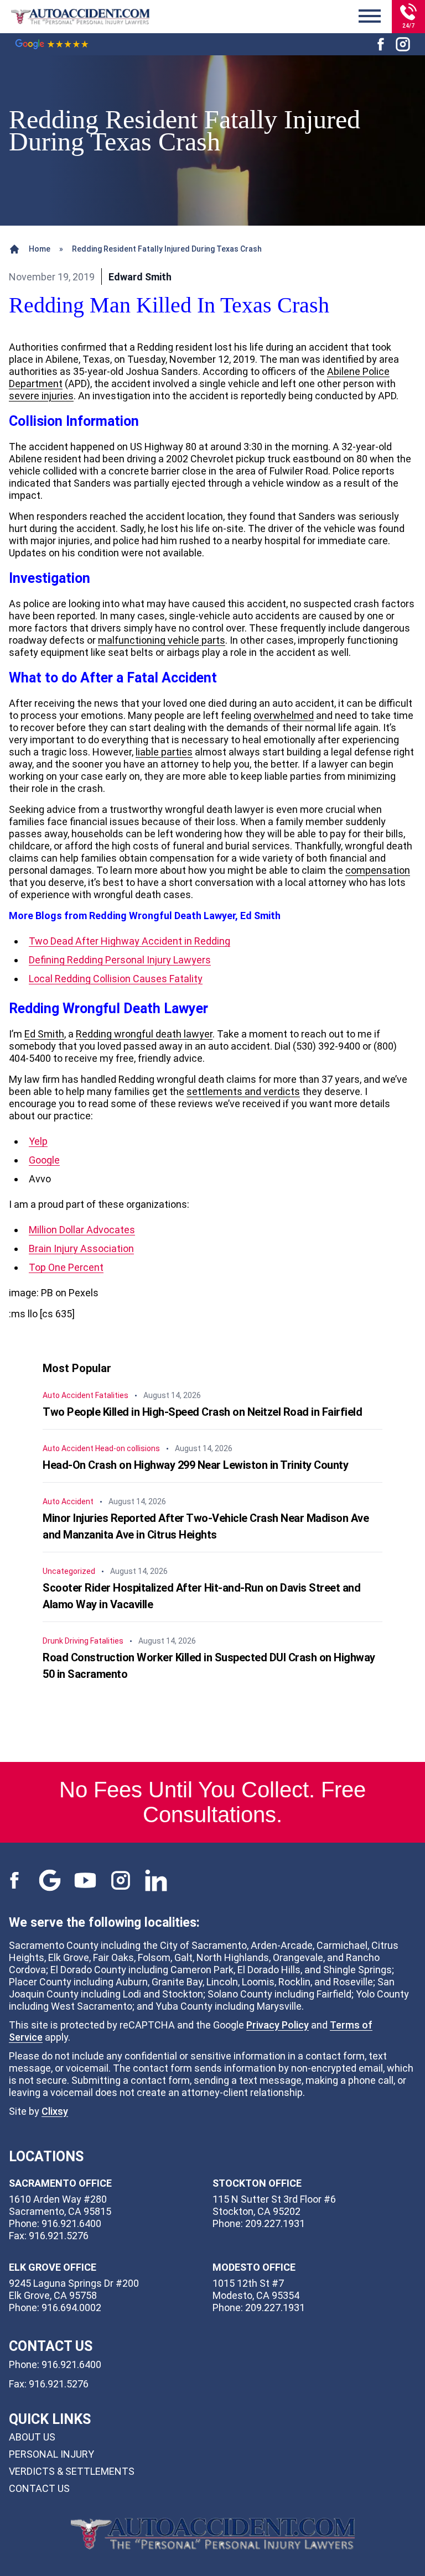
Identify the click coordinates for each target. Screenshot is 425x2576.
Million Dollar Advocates (82, 1230)
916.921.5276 (59, 2384)
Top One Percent (66, 1267)
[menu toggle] (370, 17)
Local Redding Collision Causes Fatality (116, 979)
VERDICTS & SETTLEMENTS (72, 2471)
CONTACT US (39, 2488)
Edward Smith (140, 277)
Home (40, 249)
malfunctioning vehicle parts (162, 640)
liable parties (164, 752)
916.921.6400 (71, 2364)
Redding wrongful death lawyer (144, 1034)
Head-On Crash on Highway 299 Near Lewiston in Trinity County (195, 1465)
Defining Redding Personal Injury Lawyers (120, 960)
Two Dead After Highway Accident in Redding (129, 941)
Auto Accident (68, 1395)
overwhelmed (284, 715)
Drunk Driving (66, 1641)
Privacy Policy (278, 2025)
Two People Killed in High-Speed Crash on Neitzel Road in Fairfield (202, 1412)
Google (44, 1160)
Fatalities (112, 1395)
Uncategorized (69, 1571)
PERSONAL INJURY (51, 2454)
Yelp (38, 1141)
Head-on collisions (128, 1448)
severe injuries (41, 396)
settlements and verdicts (243, 1091)
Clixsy (55, 2111)
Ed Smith (44, 1034)
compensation (378, 870)
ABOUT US (32, 2437)
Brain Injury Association (81, 1248)
